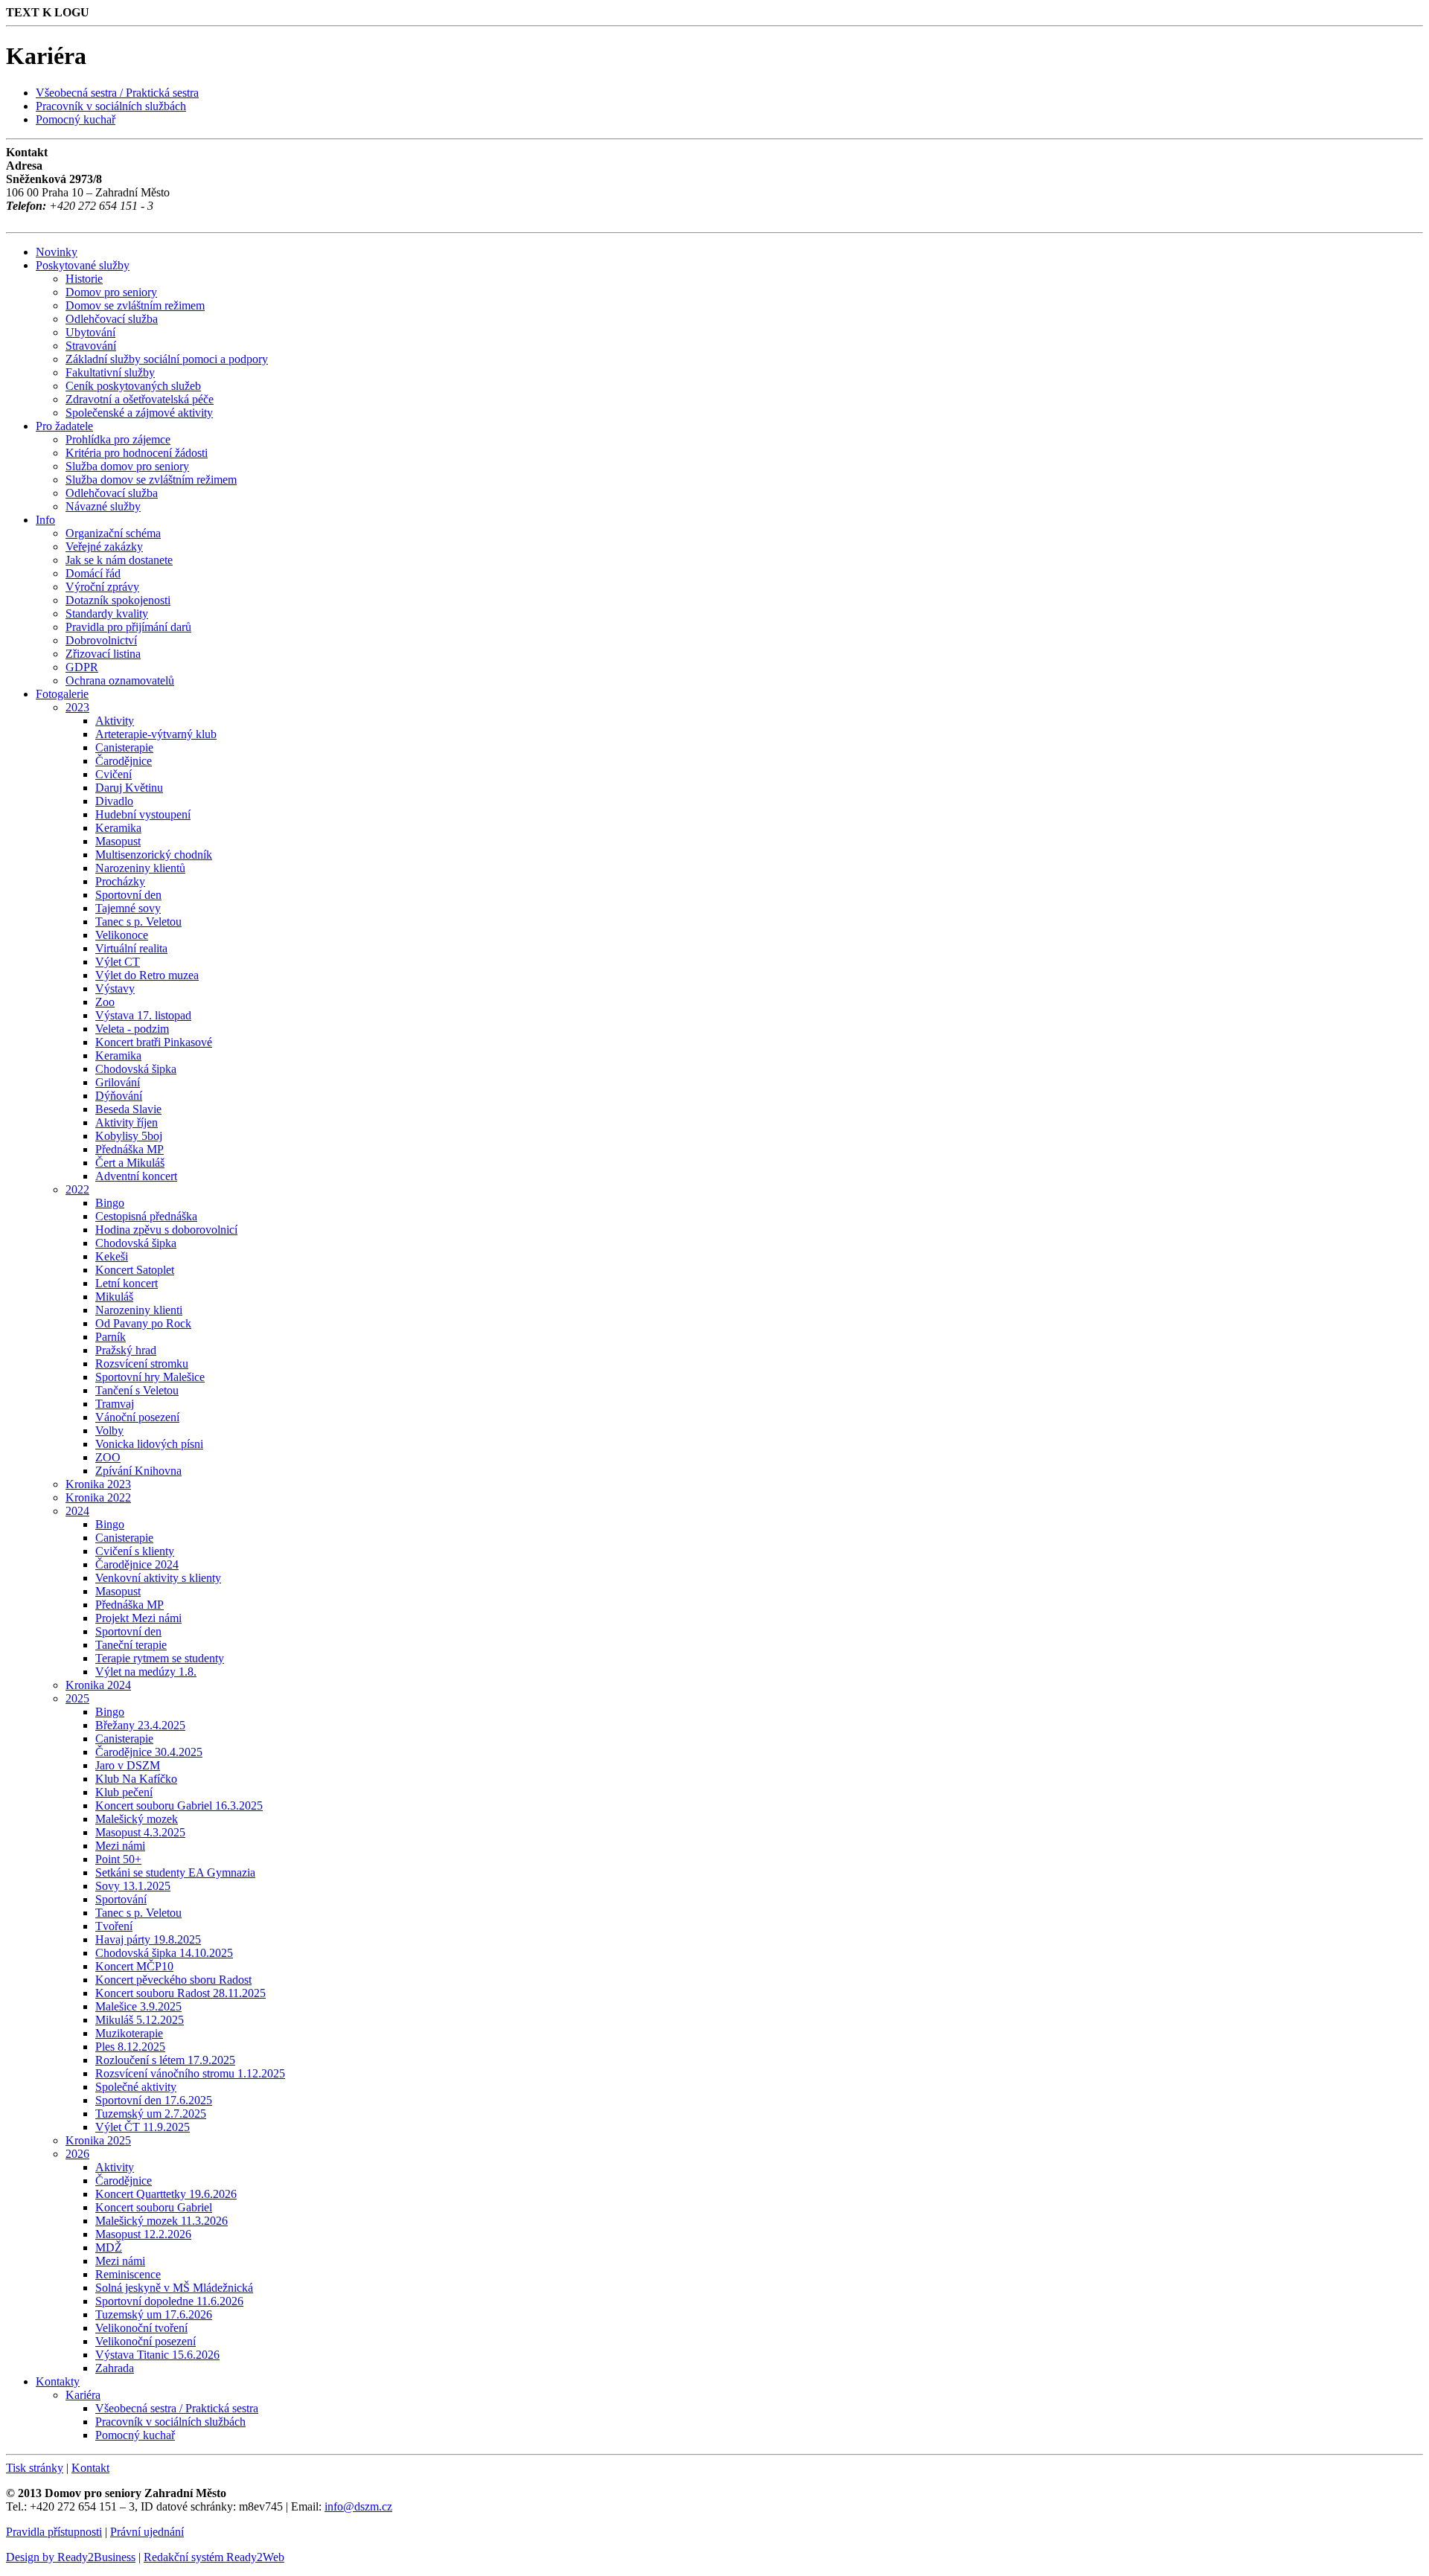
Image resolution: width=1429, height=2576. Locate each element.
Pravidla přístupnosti (54, 2532)
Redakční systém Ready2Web (214, 2557)
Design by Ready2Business (71, 2557)
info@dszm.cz (358, 2506)
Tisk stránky (35, 2468)
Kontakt (90, 2468)
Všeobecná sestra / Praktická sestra (117, 93)
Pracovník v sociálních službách (111, 106)
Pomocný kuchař (76, 119)
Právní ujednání (147, 2532)
